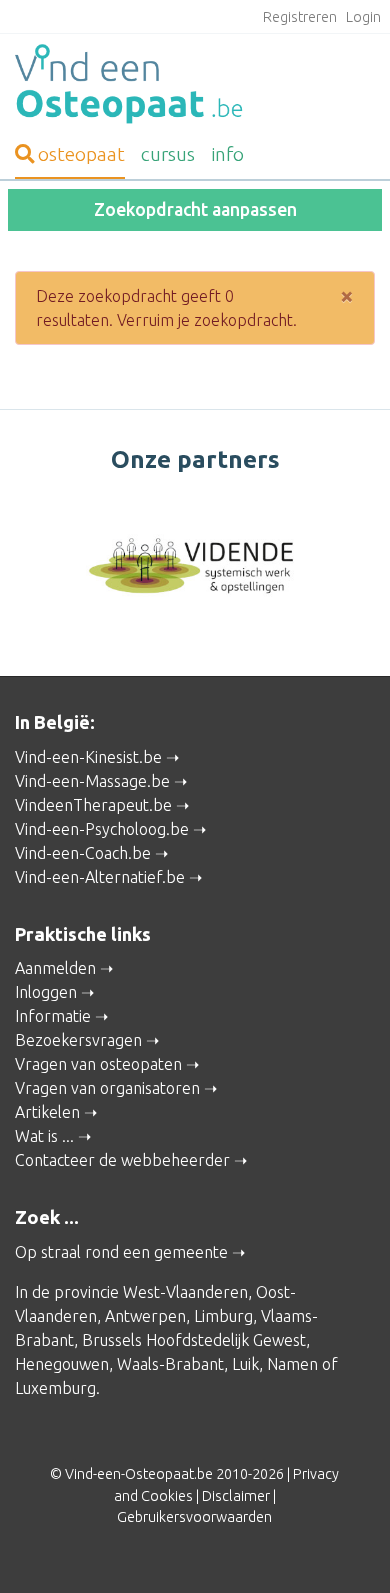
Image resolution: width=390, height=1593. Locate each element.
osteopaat (81, 154)
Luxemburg (55, 1388)
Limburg (223, 1316)
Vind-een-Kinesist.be (88, 757)
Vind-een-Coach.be (83, 853)
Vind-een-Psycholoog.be (102, 829)
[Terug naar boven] (346, 1549)
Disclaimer (236, 1496)
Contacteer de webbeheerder (122, 1160)
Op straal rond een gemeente (121, 1252)
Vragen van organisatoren (107, 1088)
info (227, 154)
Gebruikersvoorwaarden (194, 1517)
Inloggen (46, 992)
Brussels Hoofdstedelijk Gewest (194, 1340)
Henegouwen (62, 1364)
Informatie (53, 1016)
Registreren (300, 17)
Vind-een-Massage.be (92, 781)
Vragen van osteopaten (98, 1064)
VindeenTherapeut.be (93, 805)
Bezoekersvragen (78, 1040)
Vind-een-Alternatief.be (100, 877)
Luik (245, 1364)
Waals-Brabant (170, 1364)
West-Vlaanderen (185, 1292)
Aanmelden (55, 968)
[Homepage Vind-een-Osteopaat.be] (195, 84)
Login (363, 17)
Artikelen (47, 1112)
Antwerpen (145, 1316)
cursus (168, 154)
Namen (292, 1364)
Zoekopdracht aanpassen (195, 209)
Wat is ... (44, 1136)
